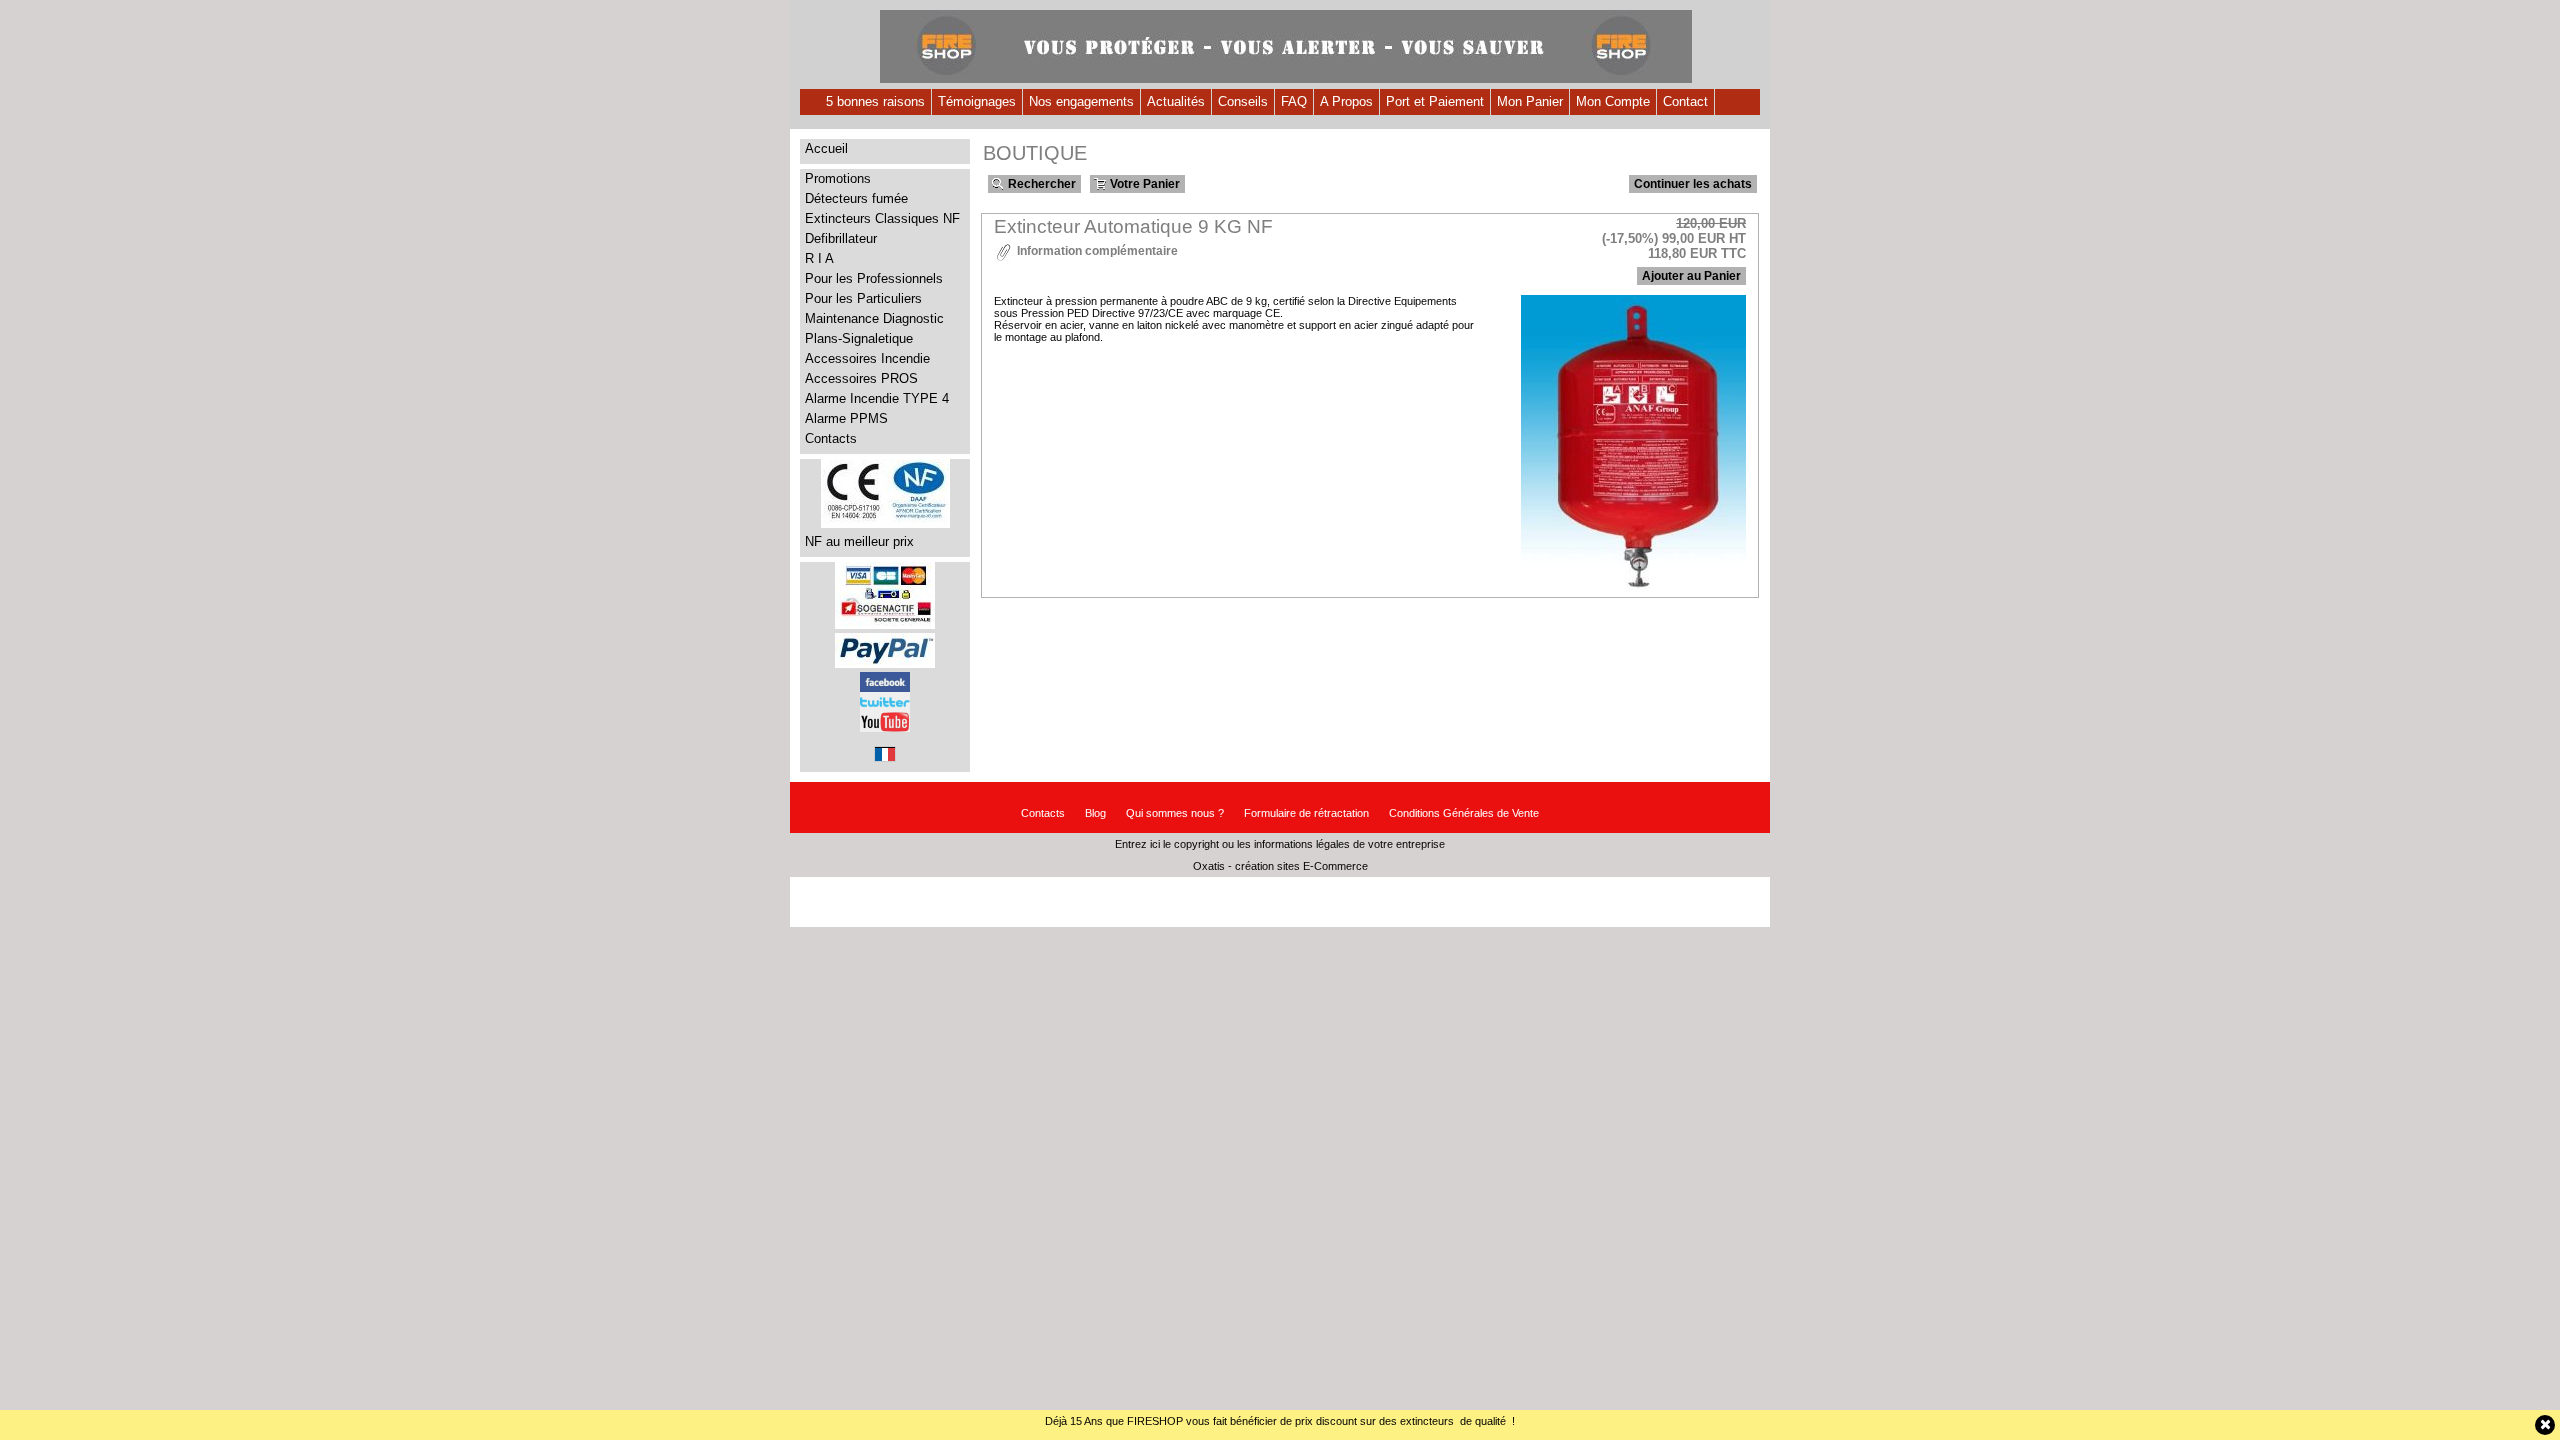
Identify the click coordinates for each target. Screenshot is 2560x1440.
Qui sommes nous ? (1175, 813)
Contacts (831, 438)
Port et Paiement (1435, 101)
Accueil (826, 148)
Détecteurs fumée (856, 198)
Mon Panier (1530, 101)
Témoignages (977, 101)
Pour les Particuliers (863, 298)
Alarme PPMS (846, 418)
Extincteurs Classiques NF (882, 218)
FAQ (1294, 101)
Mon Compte (1613, 101)
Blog (1095, 813)
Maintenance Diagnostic (874, 318)
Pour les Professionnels (874, 278)
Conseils (1243, 101)
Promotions (838, 178)
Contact (1685, 101)
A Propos (1346, 101)
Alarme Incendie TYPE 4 (877, 398)
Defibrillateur (841, 238)
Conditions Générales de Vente (1464, 813)
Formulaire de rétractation (1306, 813)
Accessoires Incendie (867, 358)
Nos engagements (1081, 101)
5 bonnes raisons (875, 101)
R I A (819, 258)
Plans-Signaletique (859, 338)
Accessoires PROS (861, 378)
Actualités (1176, 101)
